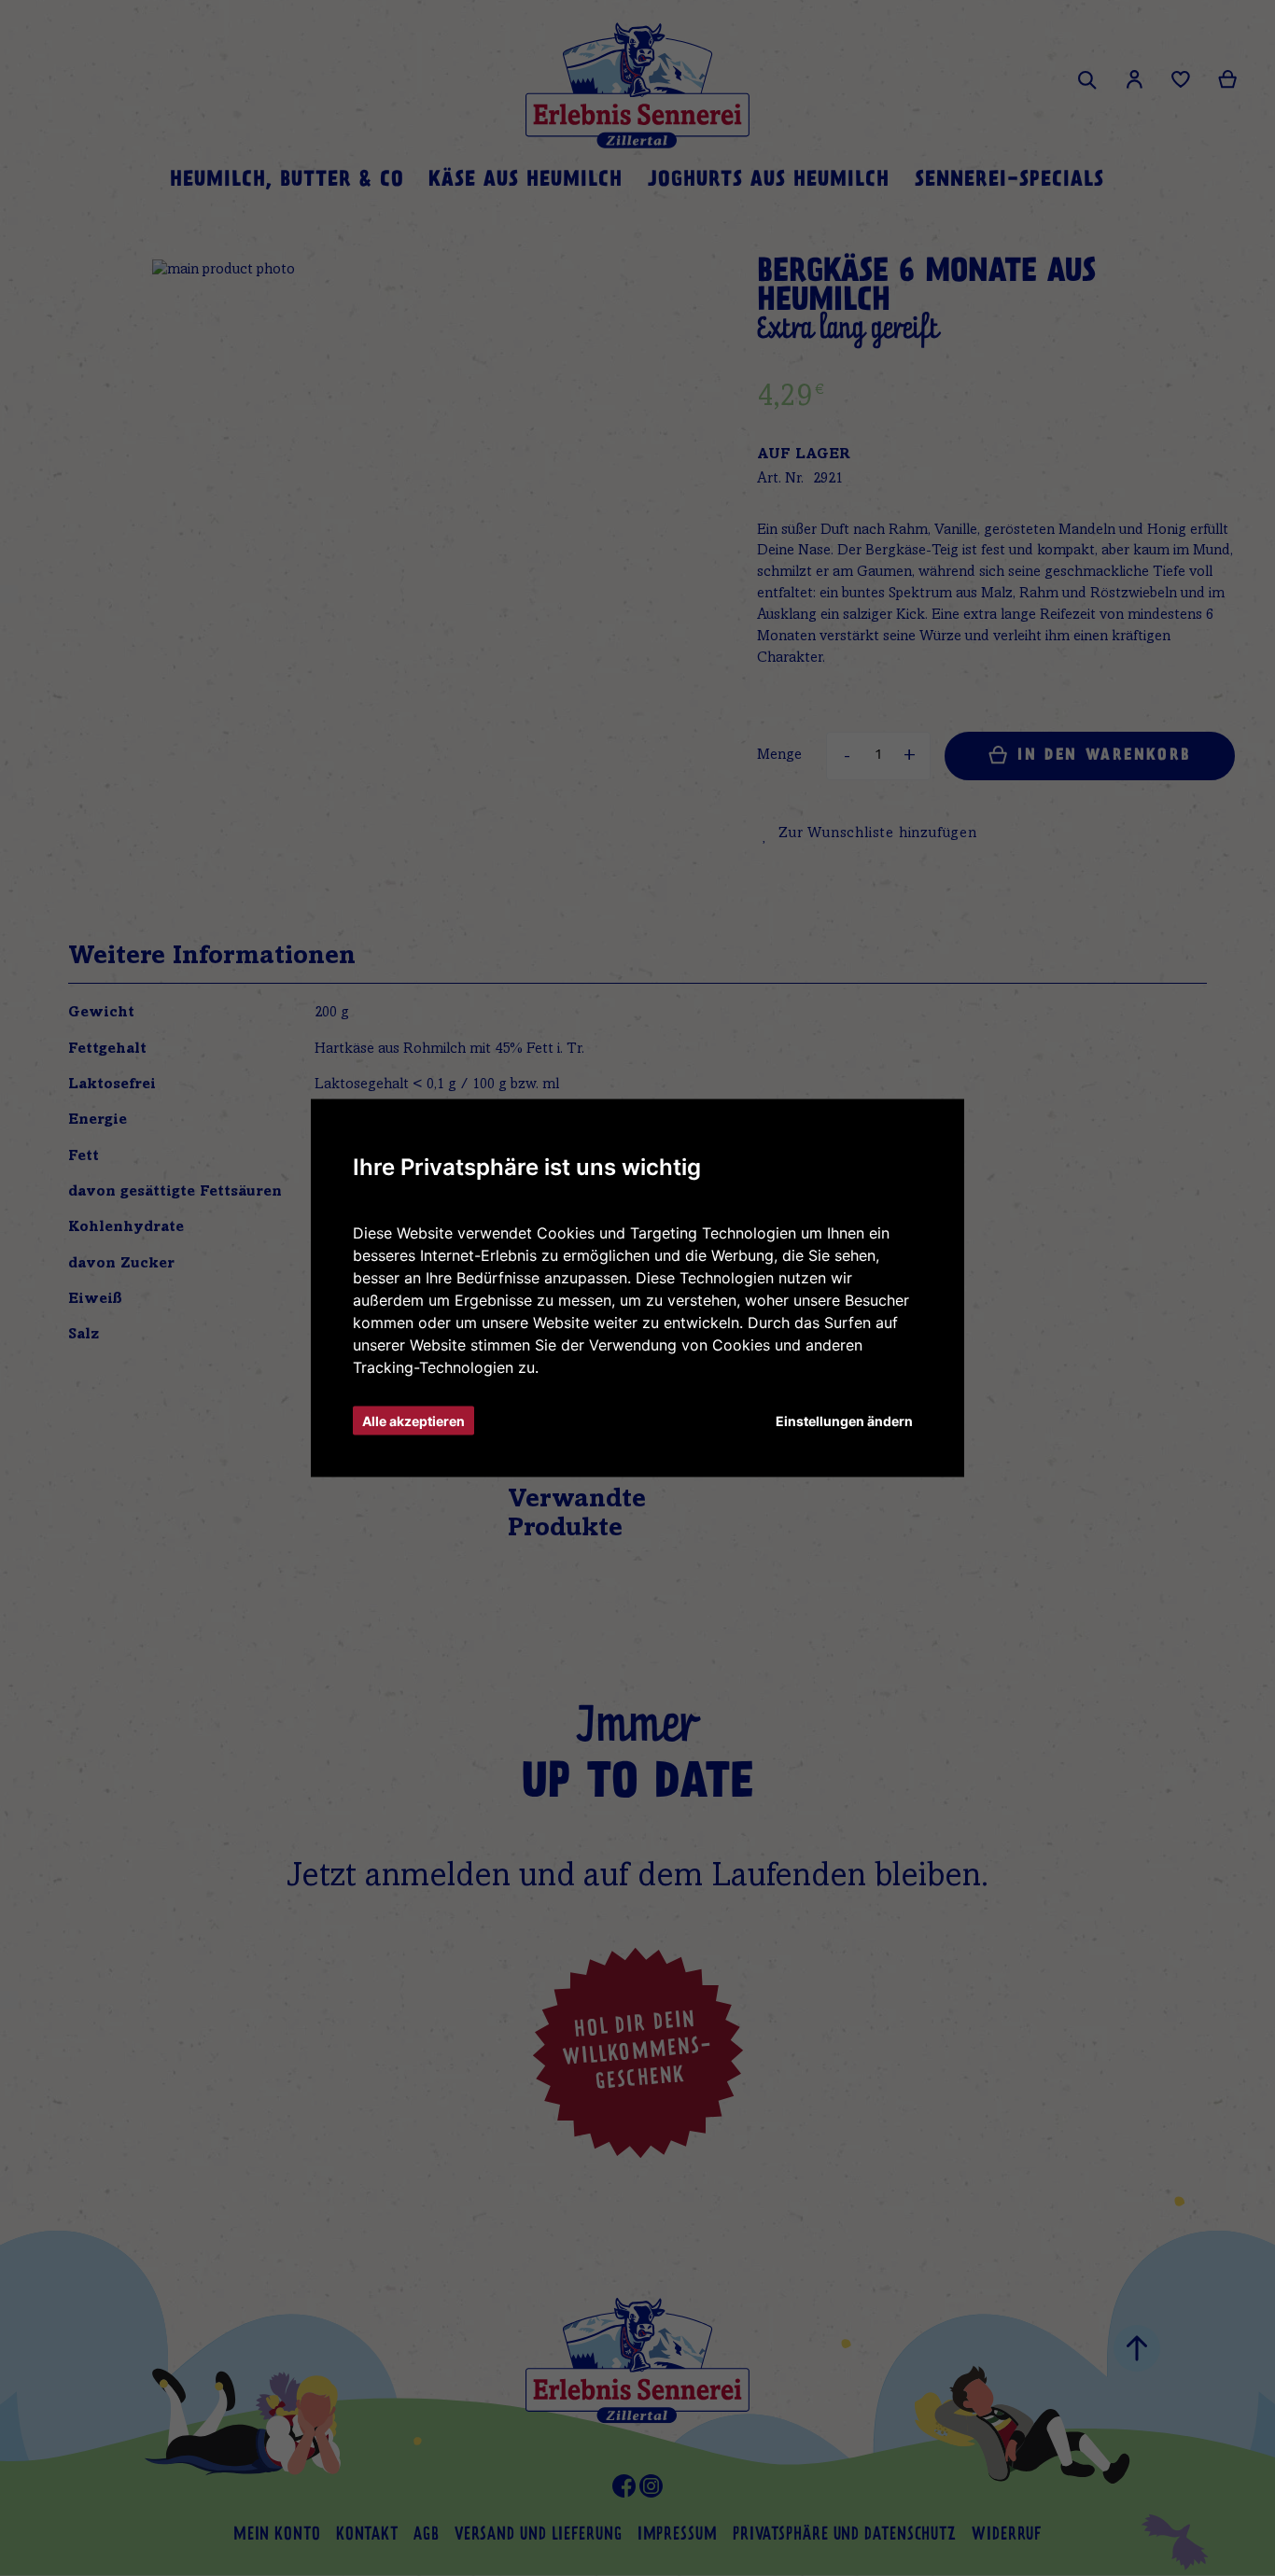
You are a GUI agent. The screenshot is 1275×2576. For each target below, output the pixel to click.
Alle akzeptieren (413, 1421)
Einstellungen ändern (844, 1421)
